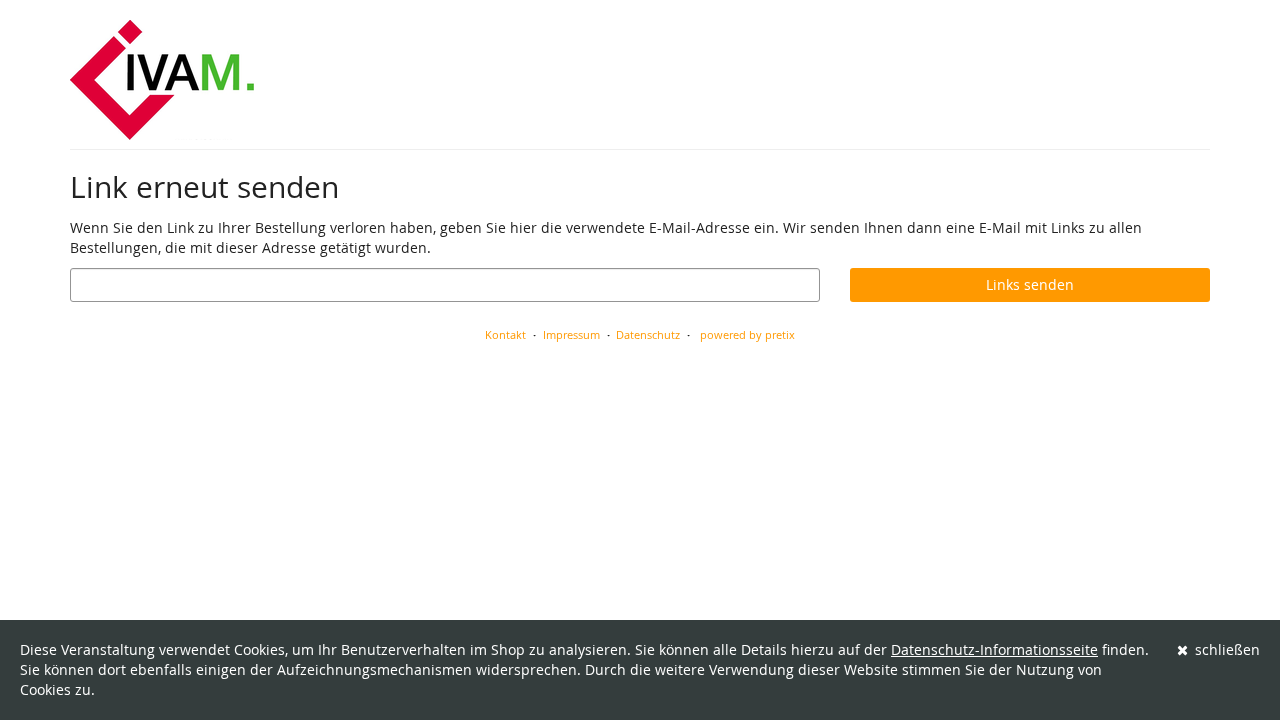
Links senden (1030, 284)
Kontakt (505, 334)
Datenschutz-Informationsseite (994, 649)
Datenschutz (648, 334)
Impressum (571, 334)
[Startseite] (162, 80)
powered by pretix (747, 334)
